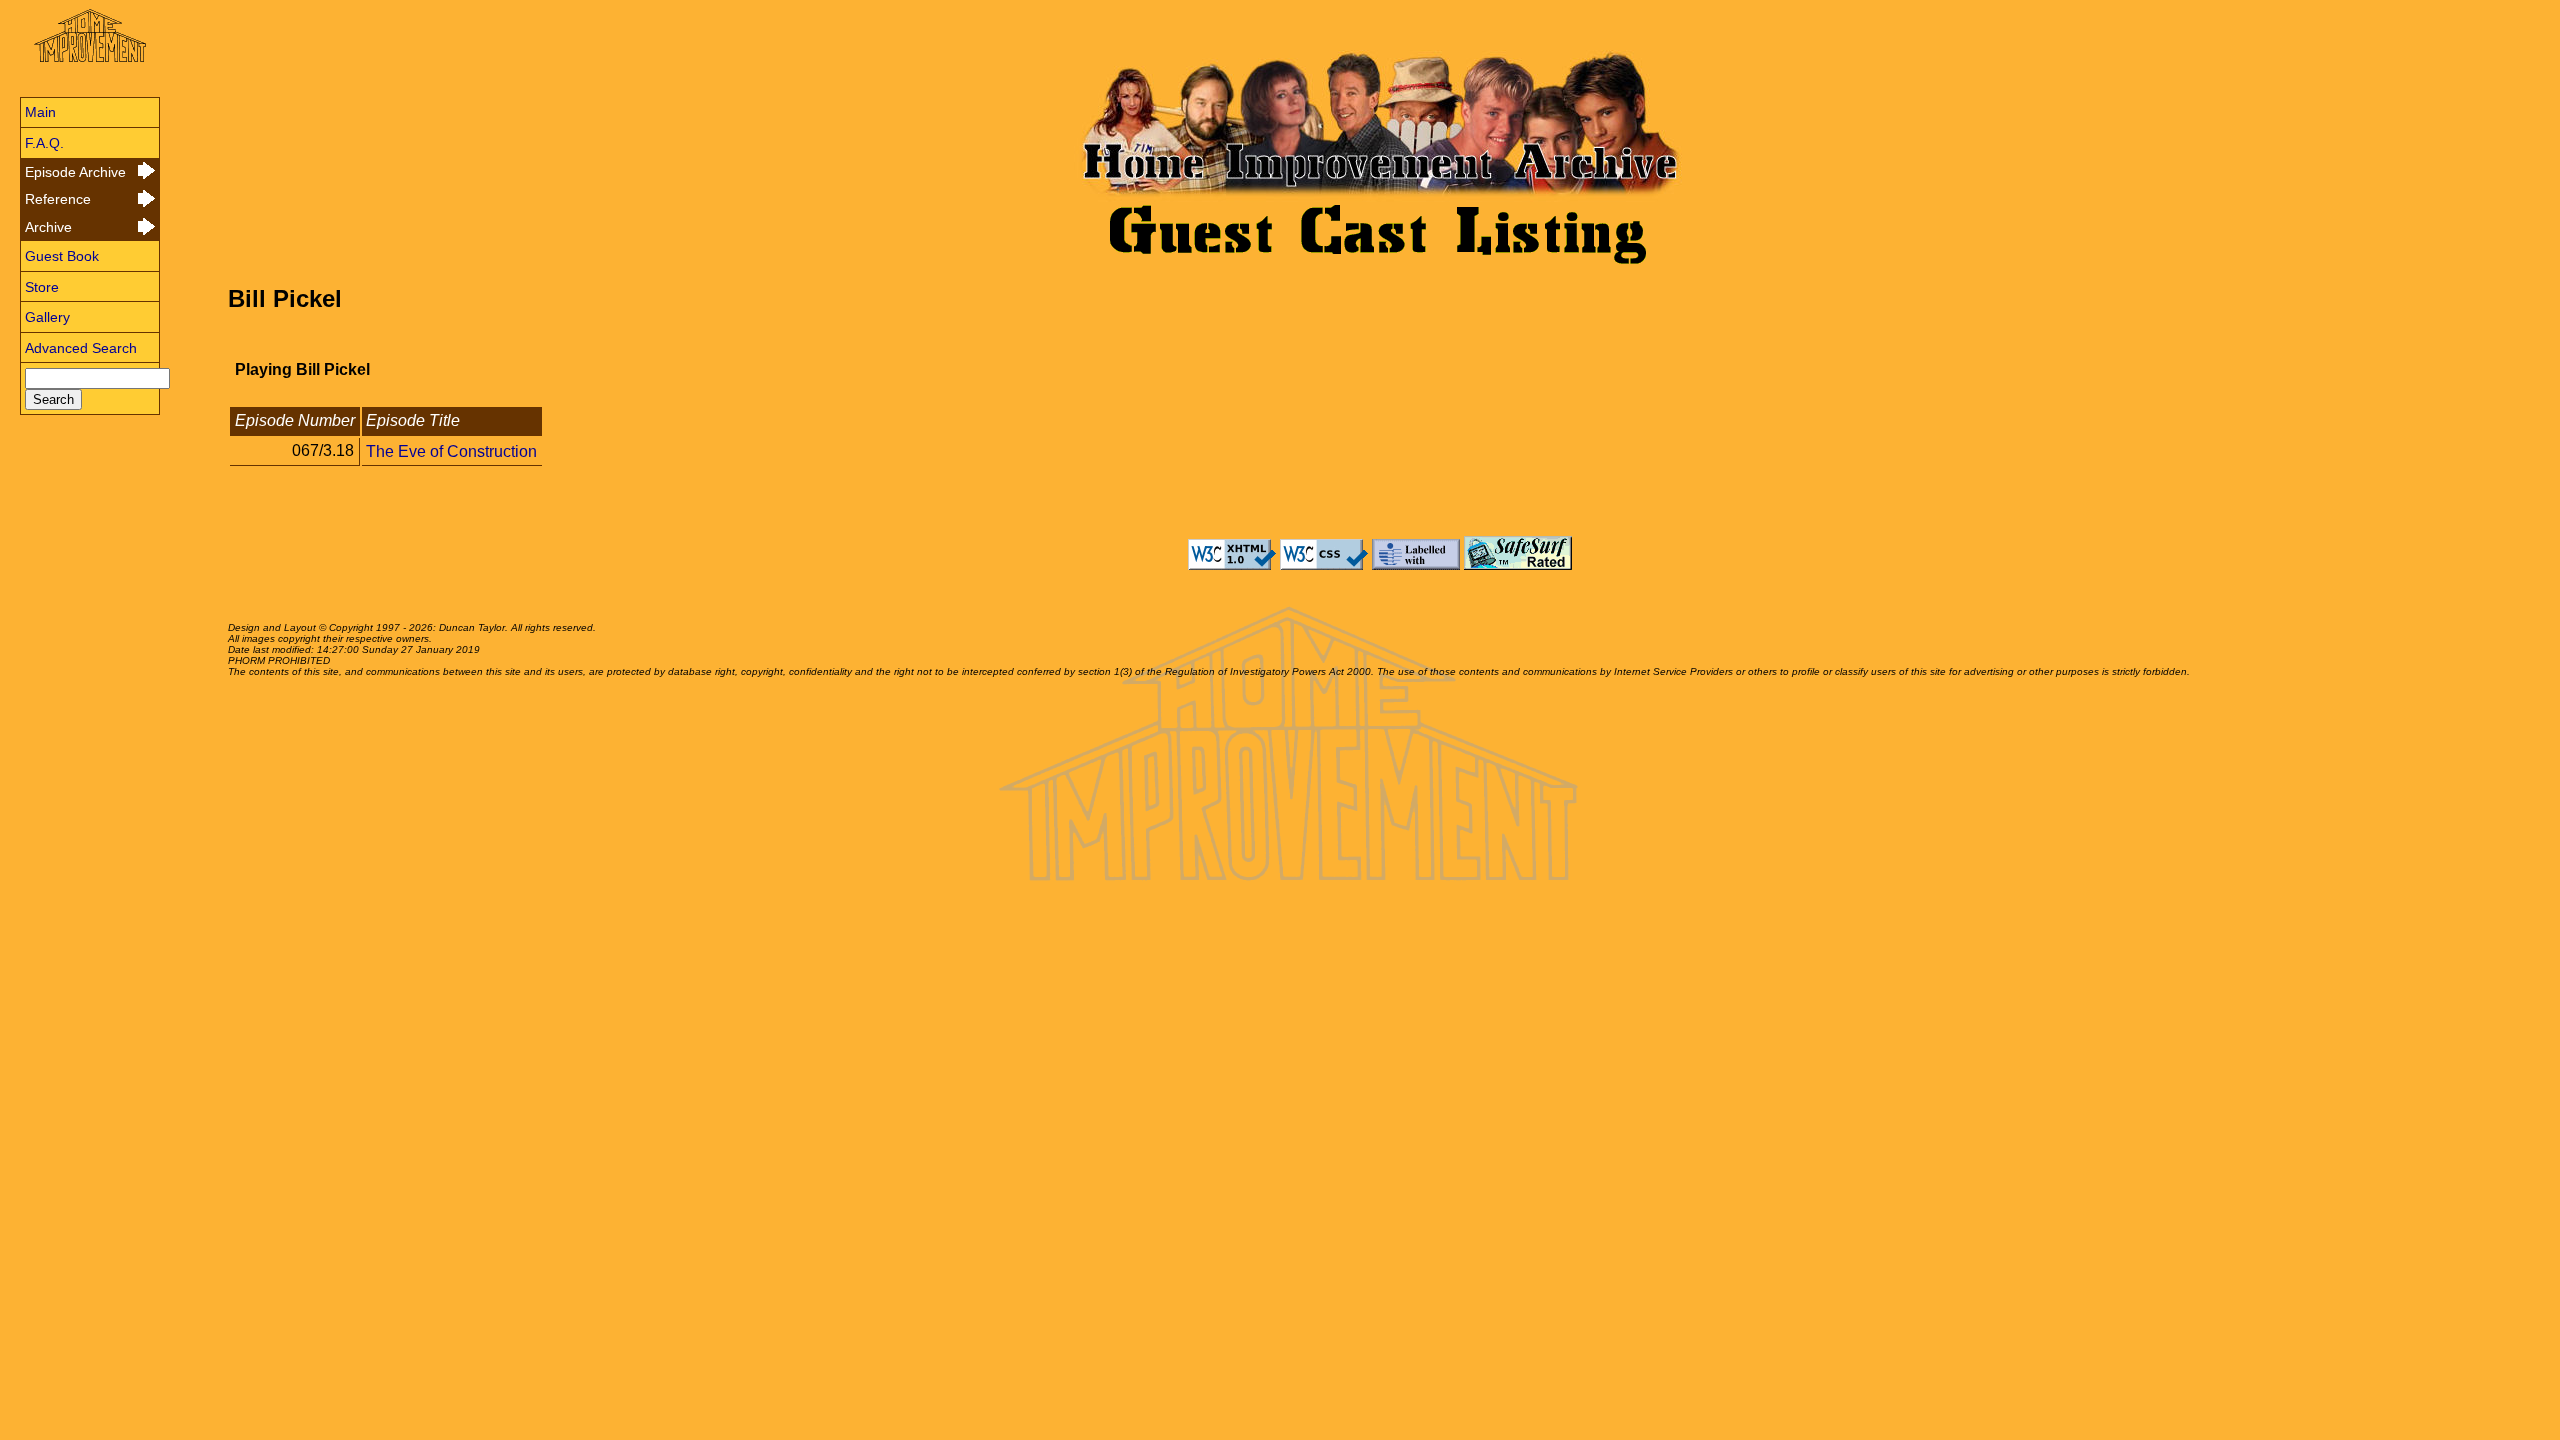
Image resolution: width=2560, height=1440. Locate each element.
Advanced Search (81, 348)
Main (40, 112)
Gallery (47, 317)
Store (42, 287)
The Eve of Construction (451, 450)
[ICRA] (1416, 565)
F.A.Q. (44, 143)
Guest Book (62, 256)
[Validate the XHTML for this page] (1232, 565)
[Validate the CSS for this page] (1324, 565)
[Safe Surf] (1518, 565)
